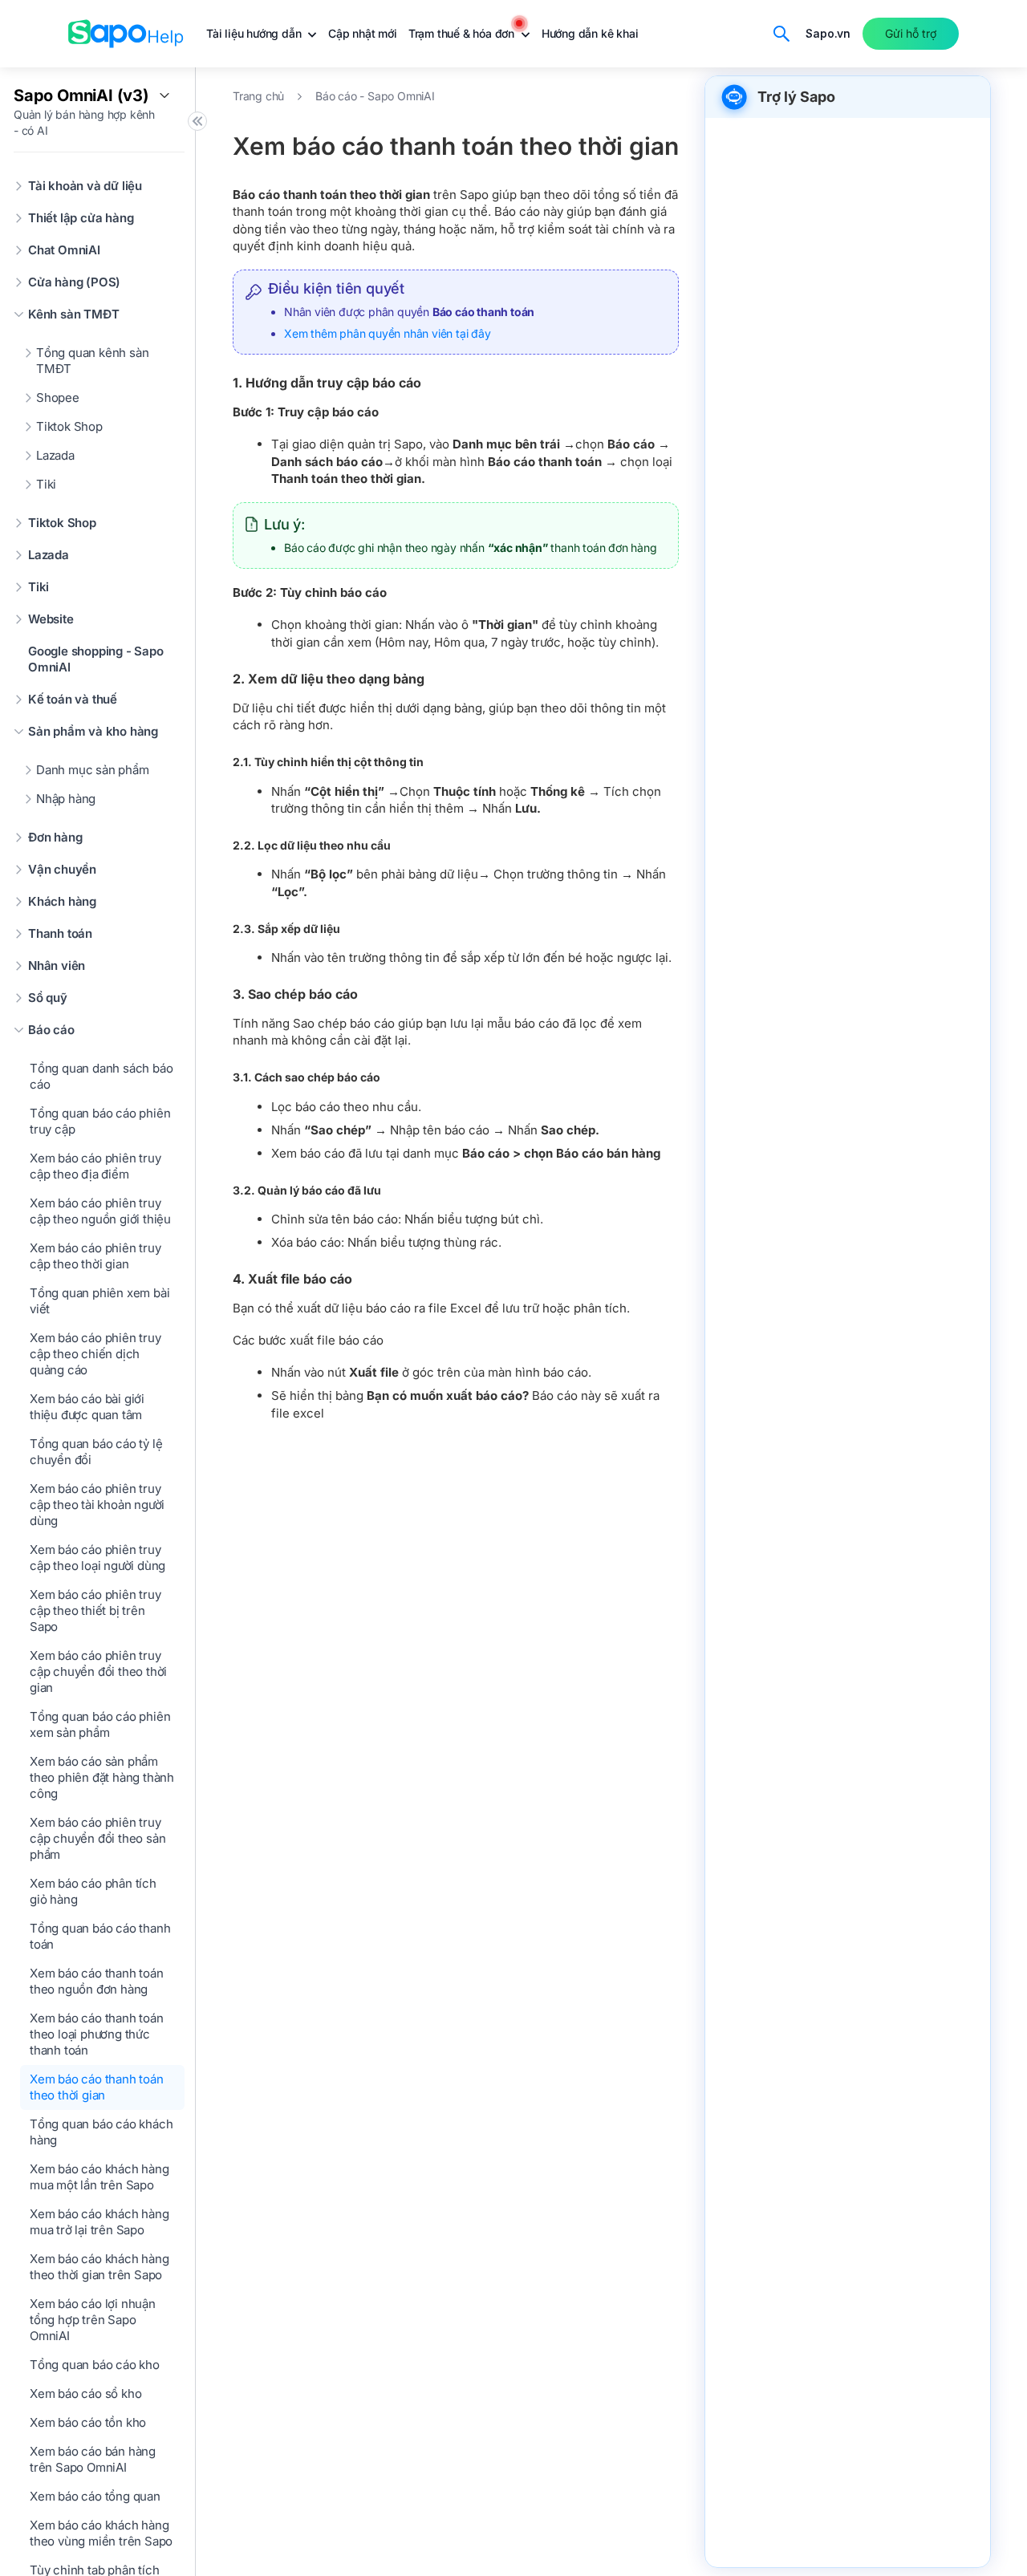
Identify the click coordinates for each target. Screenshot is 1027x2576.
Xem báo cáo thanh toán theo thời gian (97, 2087)
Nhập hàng (66, 799)
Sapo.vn (828, 33)
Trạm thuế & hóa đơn (463, 33)
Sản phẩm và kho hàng (93, 731)
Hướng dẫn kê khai (590, 33)
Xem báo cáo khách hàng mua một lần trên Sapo (99, 2177)
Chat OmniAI (64, 250)
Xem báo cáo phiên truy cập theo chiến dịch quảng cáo (95, 1354)
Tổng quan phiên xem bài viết (99, 1301)
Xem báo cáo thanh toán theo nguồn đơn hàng (97, 1981)
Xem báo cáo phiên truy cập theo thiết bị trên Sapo (95, 1611)
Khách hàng (62, 901)
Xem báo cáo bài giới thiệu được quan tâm (87, 1407)
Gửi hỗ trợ (911, 33)
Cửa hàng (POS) (74, 282)
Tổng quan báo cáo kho (95, 2365)
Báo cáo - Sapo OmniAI (375, 96)
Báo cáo (51, 1030)
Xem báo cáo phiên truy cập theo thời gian (95, 1256)
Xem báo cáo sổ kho (85, 2393)
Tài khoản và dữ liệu (85, 186)
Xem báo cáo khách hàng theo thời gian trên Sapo (99, 2267)
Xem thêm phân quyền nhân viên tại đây (388, 333)
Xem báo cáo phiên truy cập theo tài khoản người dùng (97, 1505)
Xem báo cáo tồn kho (88, 2422)
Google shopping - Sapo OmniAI (96, 659)
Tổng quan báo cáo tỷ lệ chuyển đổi (96, 1452)
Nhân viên (57, 965)
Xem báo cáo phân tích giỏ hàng (93, 1891)
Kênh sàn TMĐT (73, 314)
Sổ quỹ (48, 998)
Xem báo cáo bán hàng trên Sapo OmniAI (93, 2459)
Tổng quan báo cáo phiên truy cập (100, 1121)
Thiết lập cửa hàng (81, 218)
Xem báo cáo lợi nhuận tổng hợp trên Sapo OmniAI (93, 2320)
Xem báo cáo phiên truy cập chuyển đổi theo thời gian (98, 1671)
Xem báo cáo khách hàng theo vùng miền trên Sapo (101, 2533)
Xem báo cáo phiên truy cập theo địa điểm (95, 1166)
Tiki (46, 484)
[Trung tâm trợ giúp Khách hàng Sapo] (126, 34)
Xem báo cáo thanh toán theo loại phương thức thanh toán (97, 2034)
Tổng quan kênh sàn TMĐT (92, 361)
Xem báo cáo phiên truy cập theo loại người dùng (97, 1558)
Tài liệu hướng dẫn (255, 33)
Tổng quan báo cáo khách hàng (101, 2132)
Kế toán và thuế (73, 699)
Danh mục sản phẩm (93, 770)
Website (51, 619)
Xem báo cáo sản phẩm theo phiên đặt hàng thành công (102, 1777)
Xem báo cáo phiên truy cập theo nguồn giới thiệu (100, 1211)
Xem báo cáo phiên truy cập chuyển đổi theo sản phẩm (97, 1838)
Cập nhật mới (363, 33)
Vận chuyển (62, 869)
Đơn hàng (55, 837)
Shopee (58, 398)
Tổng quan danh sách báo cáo (101, 1076)
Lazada (55, 455)
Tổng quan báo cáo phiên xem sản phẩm (100, 1724)
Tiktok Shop (69, 426)
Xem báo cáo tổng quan (95, 2496)
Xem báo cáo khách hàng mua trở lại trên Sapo (99, 2222)
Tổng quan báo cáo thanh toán (100, 1936)
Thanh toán (60, 933)
